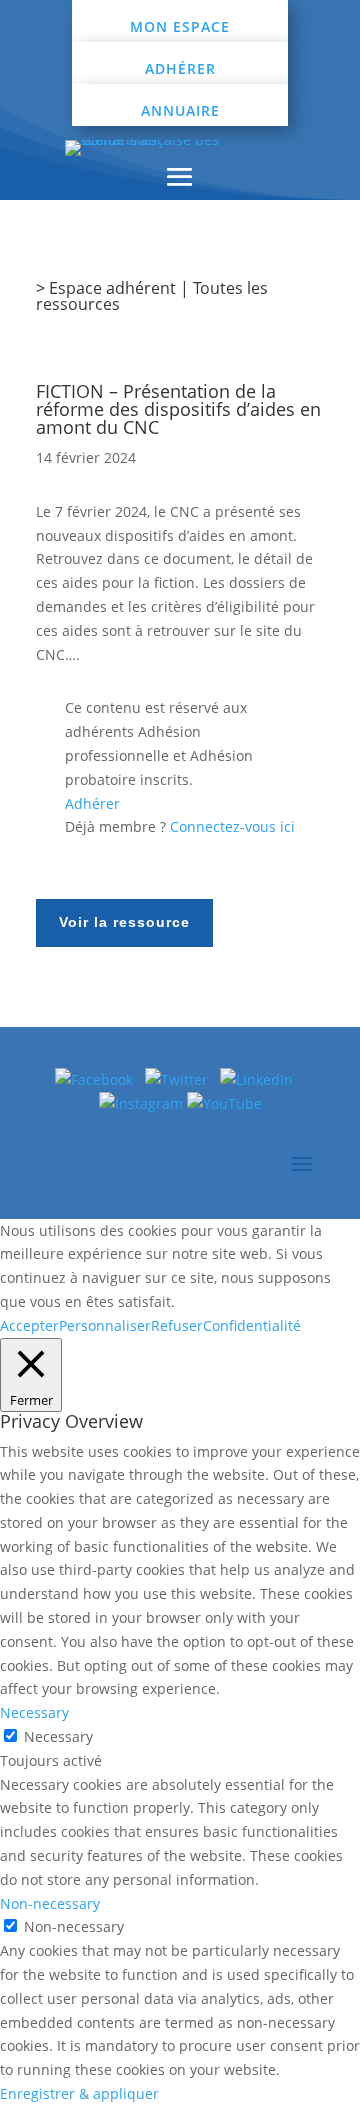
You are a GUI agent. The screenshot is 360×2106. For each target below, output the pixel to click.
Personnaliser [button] (105, 1325)
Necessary (58, 1736)
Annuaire (180, 110)
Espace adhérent (112, 288)
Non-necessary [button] (50, 1903)
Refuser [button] (177, 1325)
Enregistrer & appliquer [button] (79, 2093)
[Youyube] (224, 1103)
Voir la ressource (124, 922)
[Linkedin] (262, 1079)
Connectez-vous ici (232, 826)
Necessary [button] (34, 1712)
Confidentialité (252, 1325)
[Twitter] (182, 1079)
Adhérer (180, 68)
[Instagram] (143, 1103)
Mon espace (180, 26)
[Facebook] (94, 1079)
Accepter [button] (29, 1325)
